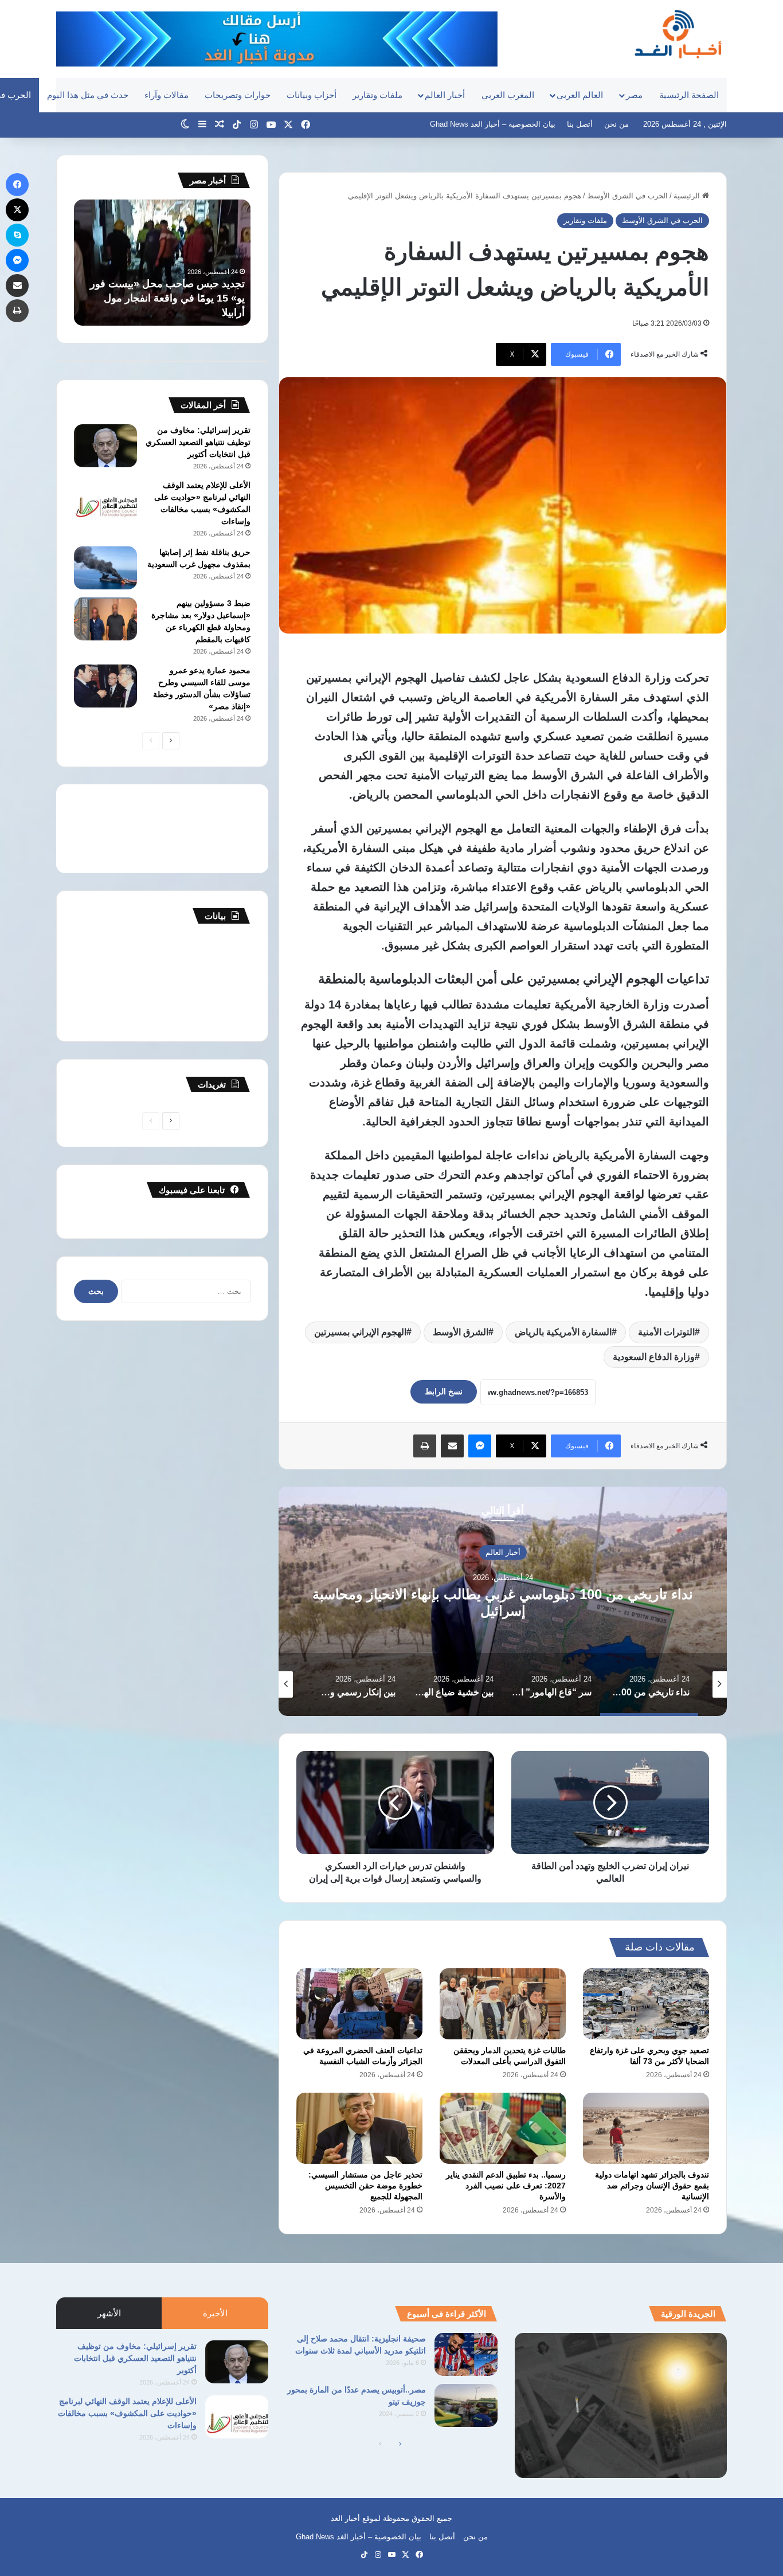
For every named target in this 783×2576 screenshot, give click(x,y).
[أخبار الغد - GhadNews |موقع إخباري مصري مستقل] (678, 34)
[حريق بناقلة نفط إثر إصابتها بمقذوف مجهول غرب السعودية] (105, 568)
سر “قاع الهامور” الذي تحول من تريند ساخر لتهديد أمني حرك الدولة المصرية (503, 1602)
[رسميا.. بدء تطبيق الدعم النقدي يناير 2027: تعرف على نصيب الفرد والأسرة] (503, 2128)
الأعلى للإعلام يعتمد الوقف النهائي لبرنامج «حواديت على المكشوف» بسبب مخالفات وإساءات (127, 2413)
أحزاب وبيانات (312, 95)
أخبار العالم (445, 95)
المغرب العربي (508, 95)
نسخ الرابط (444, 1391)
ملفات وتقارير (377, 95)
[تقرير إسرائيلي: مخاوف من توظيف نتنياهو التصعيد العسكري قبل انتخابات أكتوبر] (105, 446)
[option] (503, 1601)
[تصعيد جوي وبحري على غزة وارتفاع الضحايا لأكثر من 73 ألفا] (646, 2004)
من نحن (616, 124)
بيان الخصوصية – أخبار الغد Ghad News (493, 124)
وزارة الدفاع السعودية (654, 1357)
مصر (634, 95)
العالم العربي (580, 95)
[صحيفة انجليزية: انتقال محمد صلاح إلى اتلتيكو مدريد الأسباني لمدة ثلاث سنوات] (466, 2354)
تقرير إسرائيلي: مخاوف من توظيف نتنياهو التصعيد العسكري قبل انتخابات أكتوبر (198, 442)
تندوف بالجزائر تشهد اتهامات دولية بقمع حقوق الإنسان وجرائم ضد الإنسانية (652, 2186)
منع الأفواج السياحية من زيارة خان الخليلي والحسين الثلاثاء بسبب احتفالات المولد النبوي (173, 298)
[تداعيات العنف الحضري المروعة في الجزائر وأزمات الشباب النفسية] (359, 2004)
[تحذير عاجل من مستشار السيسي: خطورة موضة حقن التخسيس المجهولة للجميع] (359, 2128)
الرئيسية (688, 196)
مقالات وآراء (167, 95)
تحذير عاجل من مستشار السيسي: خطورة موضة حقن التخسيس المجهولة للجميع (365, 2186)
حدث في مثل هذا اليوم (88, 95)
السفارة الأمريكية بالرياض (563, 1332)
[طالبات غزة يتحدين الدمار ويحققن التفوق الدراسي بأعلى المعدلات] (503, 2004)
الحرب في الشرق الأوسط (627, 196)
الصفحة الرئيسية (689, 95)
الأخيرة (215, 2313)
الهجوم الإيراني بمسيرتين (360, 1332)
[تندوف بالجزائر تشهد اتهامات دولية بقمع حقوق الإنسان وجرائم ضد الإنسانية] (646, 2128)
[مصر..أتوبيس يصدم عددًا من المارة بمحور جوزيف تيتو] (466, 2405)
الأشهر (109, 2313)
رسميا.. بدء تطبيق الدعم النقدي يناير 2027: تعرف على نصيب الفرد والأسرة (506, 2186)
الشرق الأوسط (461, 1332)
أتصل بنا (580, 124)
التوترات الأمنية (666, 1332)
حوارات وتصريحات (238, 95)
